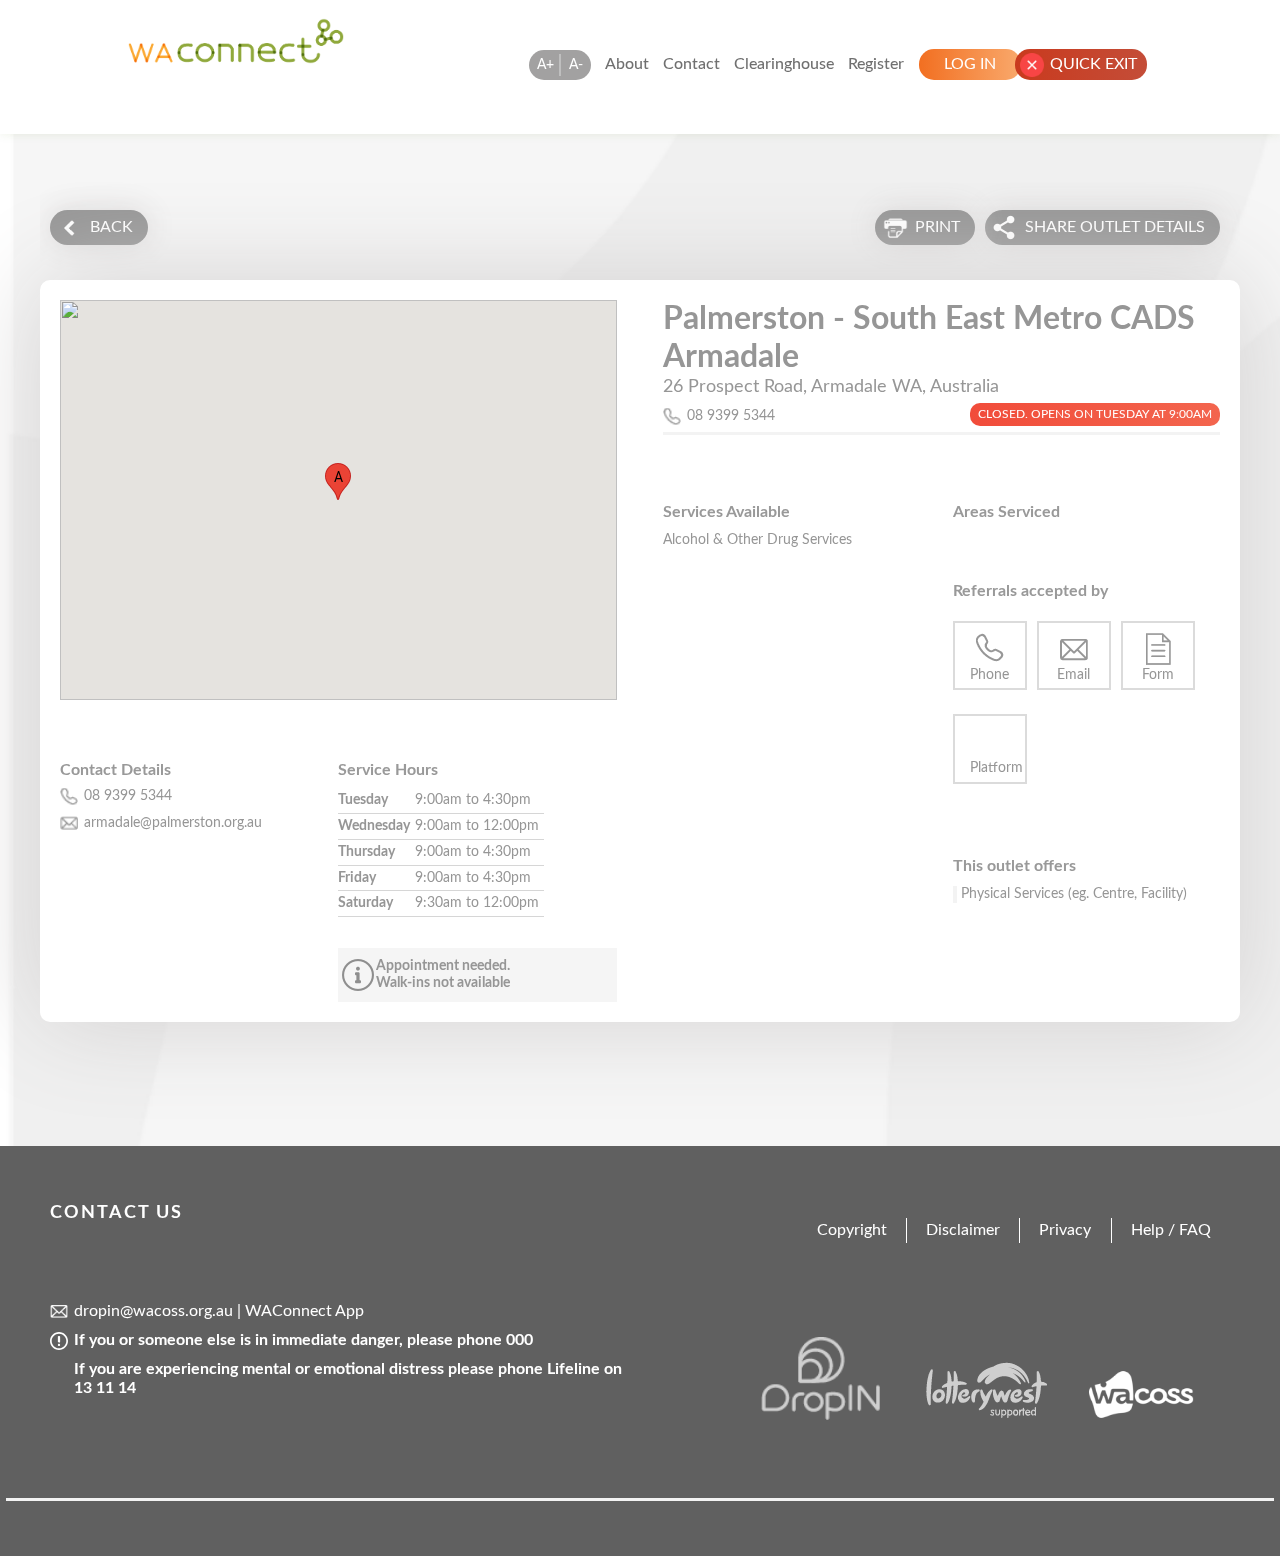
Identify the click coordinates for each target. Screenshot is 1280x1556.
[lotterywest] (996, 1415)
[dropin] (838, 1415)
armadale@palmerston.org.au (173, 823)
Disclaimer (963, 1230)
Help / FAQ (1171, 1230)
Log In (970, 64)
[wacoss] (1153, 1415)
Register (876, 64)
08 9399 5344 (731, 416)
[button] (338, 481)
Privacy (1065, 1230)
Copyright (852, 1230)
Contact (691, 64)
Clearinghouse (784, 64)
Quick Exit (1093, 64)
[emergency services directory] (236, 59)
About (627, 64)
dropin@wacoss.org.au (153, 1311)
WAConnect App (304, 1311)
